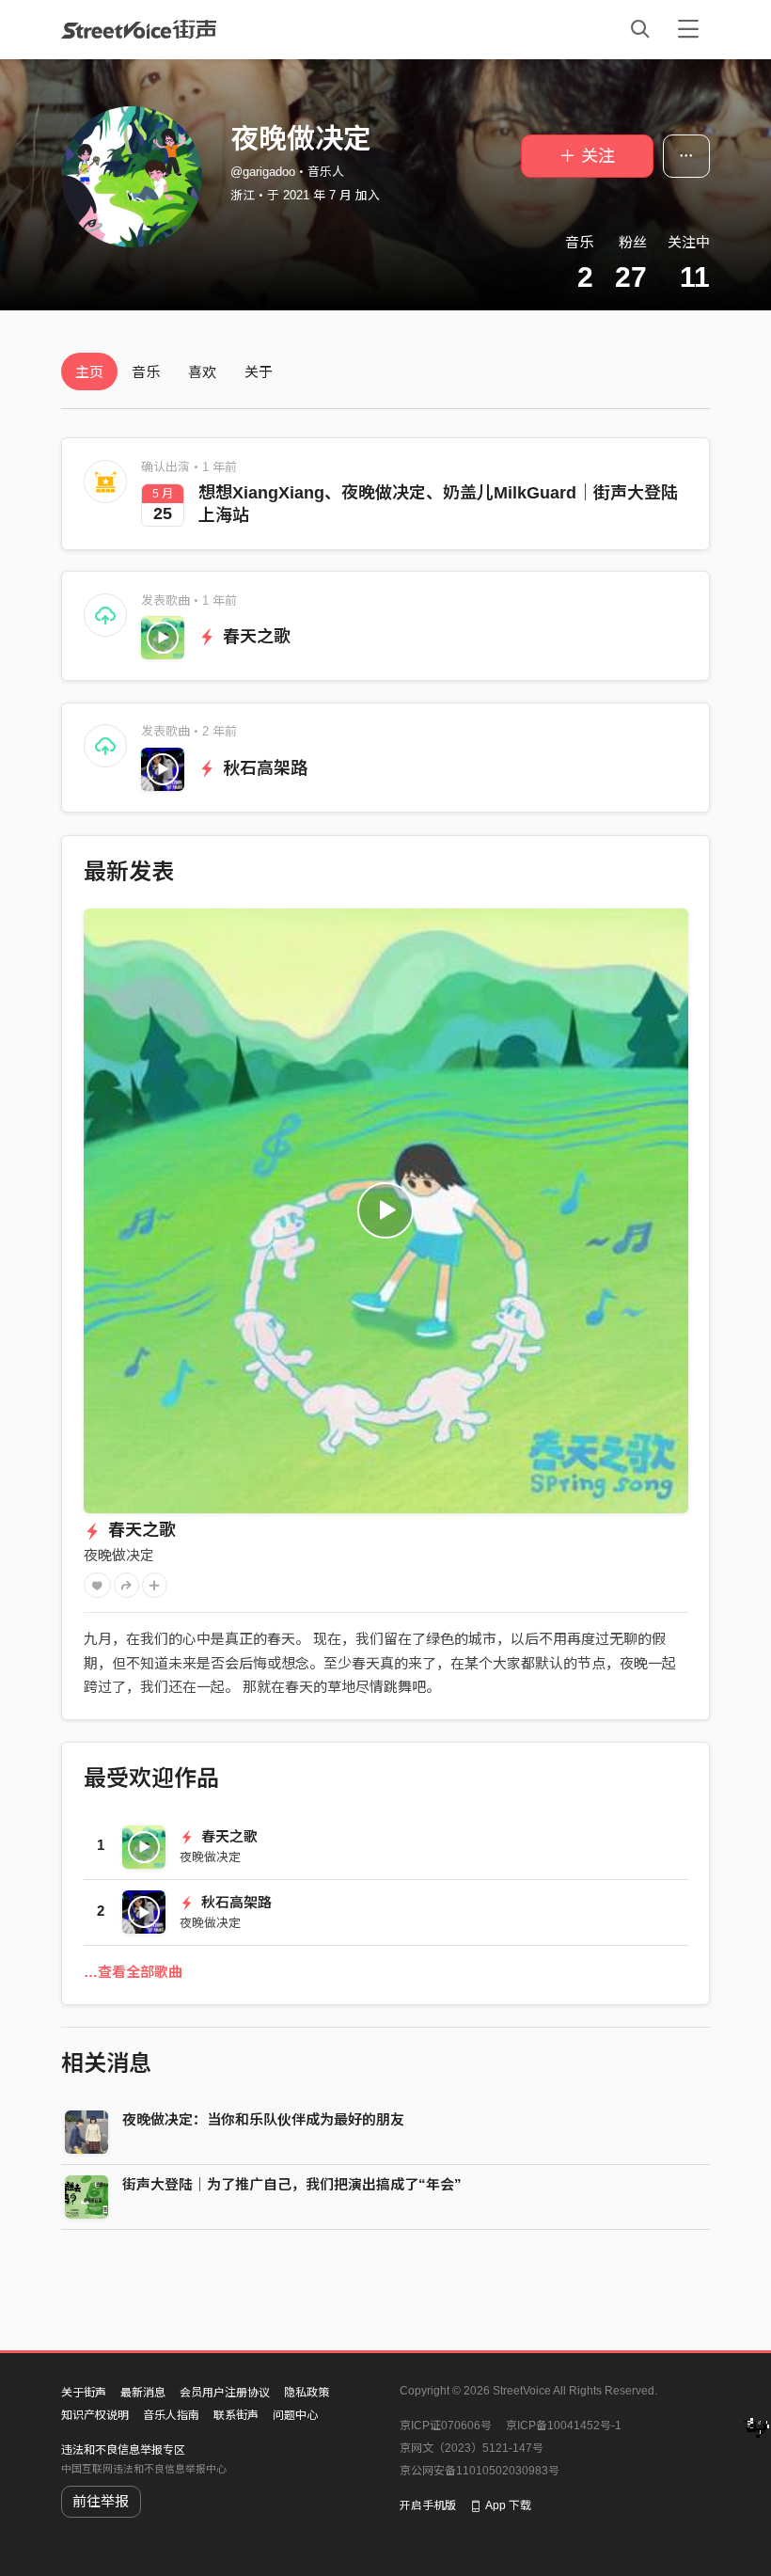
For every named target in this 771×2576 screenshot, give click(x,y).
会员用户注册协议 (225, 2393)
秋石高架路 (263, 768)
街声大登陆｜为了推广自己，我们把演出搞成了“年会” (292, 2184)
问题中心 (295, 2415)
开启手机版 (428, 2505)
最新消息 (143, 2393)
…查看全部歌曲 (133, 1972)
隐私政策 (307, 2393)
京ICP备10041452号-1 (564, 2426)
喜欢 (202, 372)
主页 (89, 372)
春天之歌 (254, 637)
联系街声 (236, 2415)
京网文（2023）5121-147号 (472, 2448)
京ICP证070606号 (446, 2426)
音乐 (146, 372)
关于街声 (84, 2393)
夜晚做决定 (119, 1555)
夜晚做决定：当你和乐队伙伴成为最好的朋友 (263, 2119)
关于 (259, 372)
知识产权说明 (95, 2415)
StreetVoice (139, 29)
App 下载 (508, 2505)
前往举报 (101, 2501)
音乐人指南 (171, 2415)
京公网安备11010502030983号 (480, 2471)
